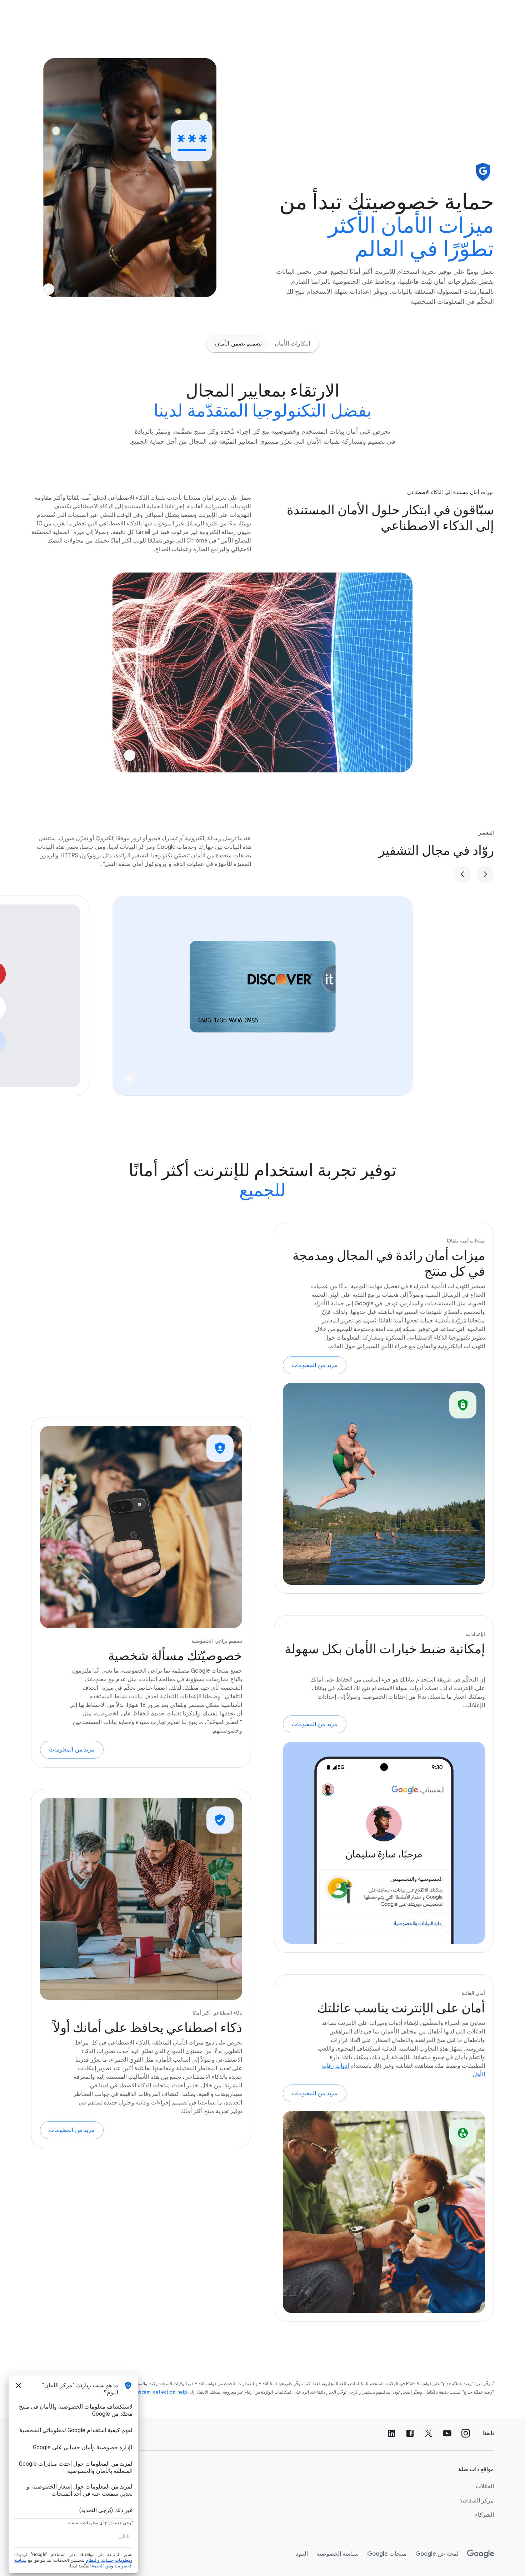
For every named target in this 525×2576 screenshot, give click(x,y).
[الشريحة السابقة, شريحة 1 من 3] (485, 874)
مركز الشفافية (477, 2501)
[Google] (481, 2554)
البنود (302, 2554)
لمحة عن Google (437, 2554)
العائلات (485, 2486)
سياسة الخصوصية (337, 2554)
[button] (49, 289)
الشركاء (484, 2515)
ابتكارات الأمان (292, 344)
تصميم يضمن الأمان (238, 344)
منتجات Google (387, 2554)
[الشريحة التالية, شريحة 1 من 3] (462, 874)
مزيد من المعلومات (315, 1365)
